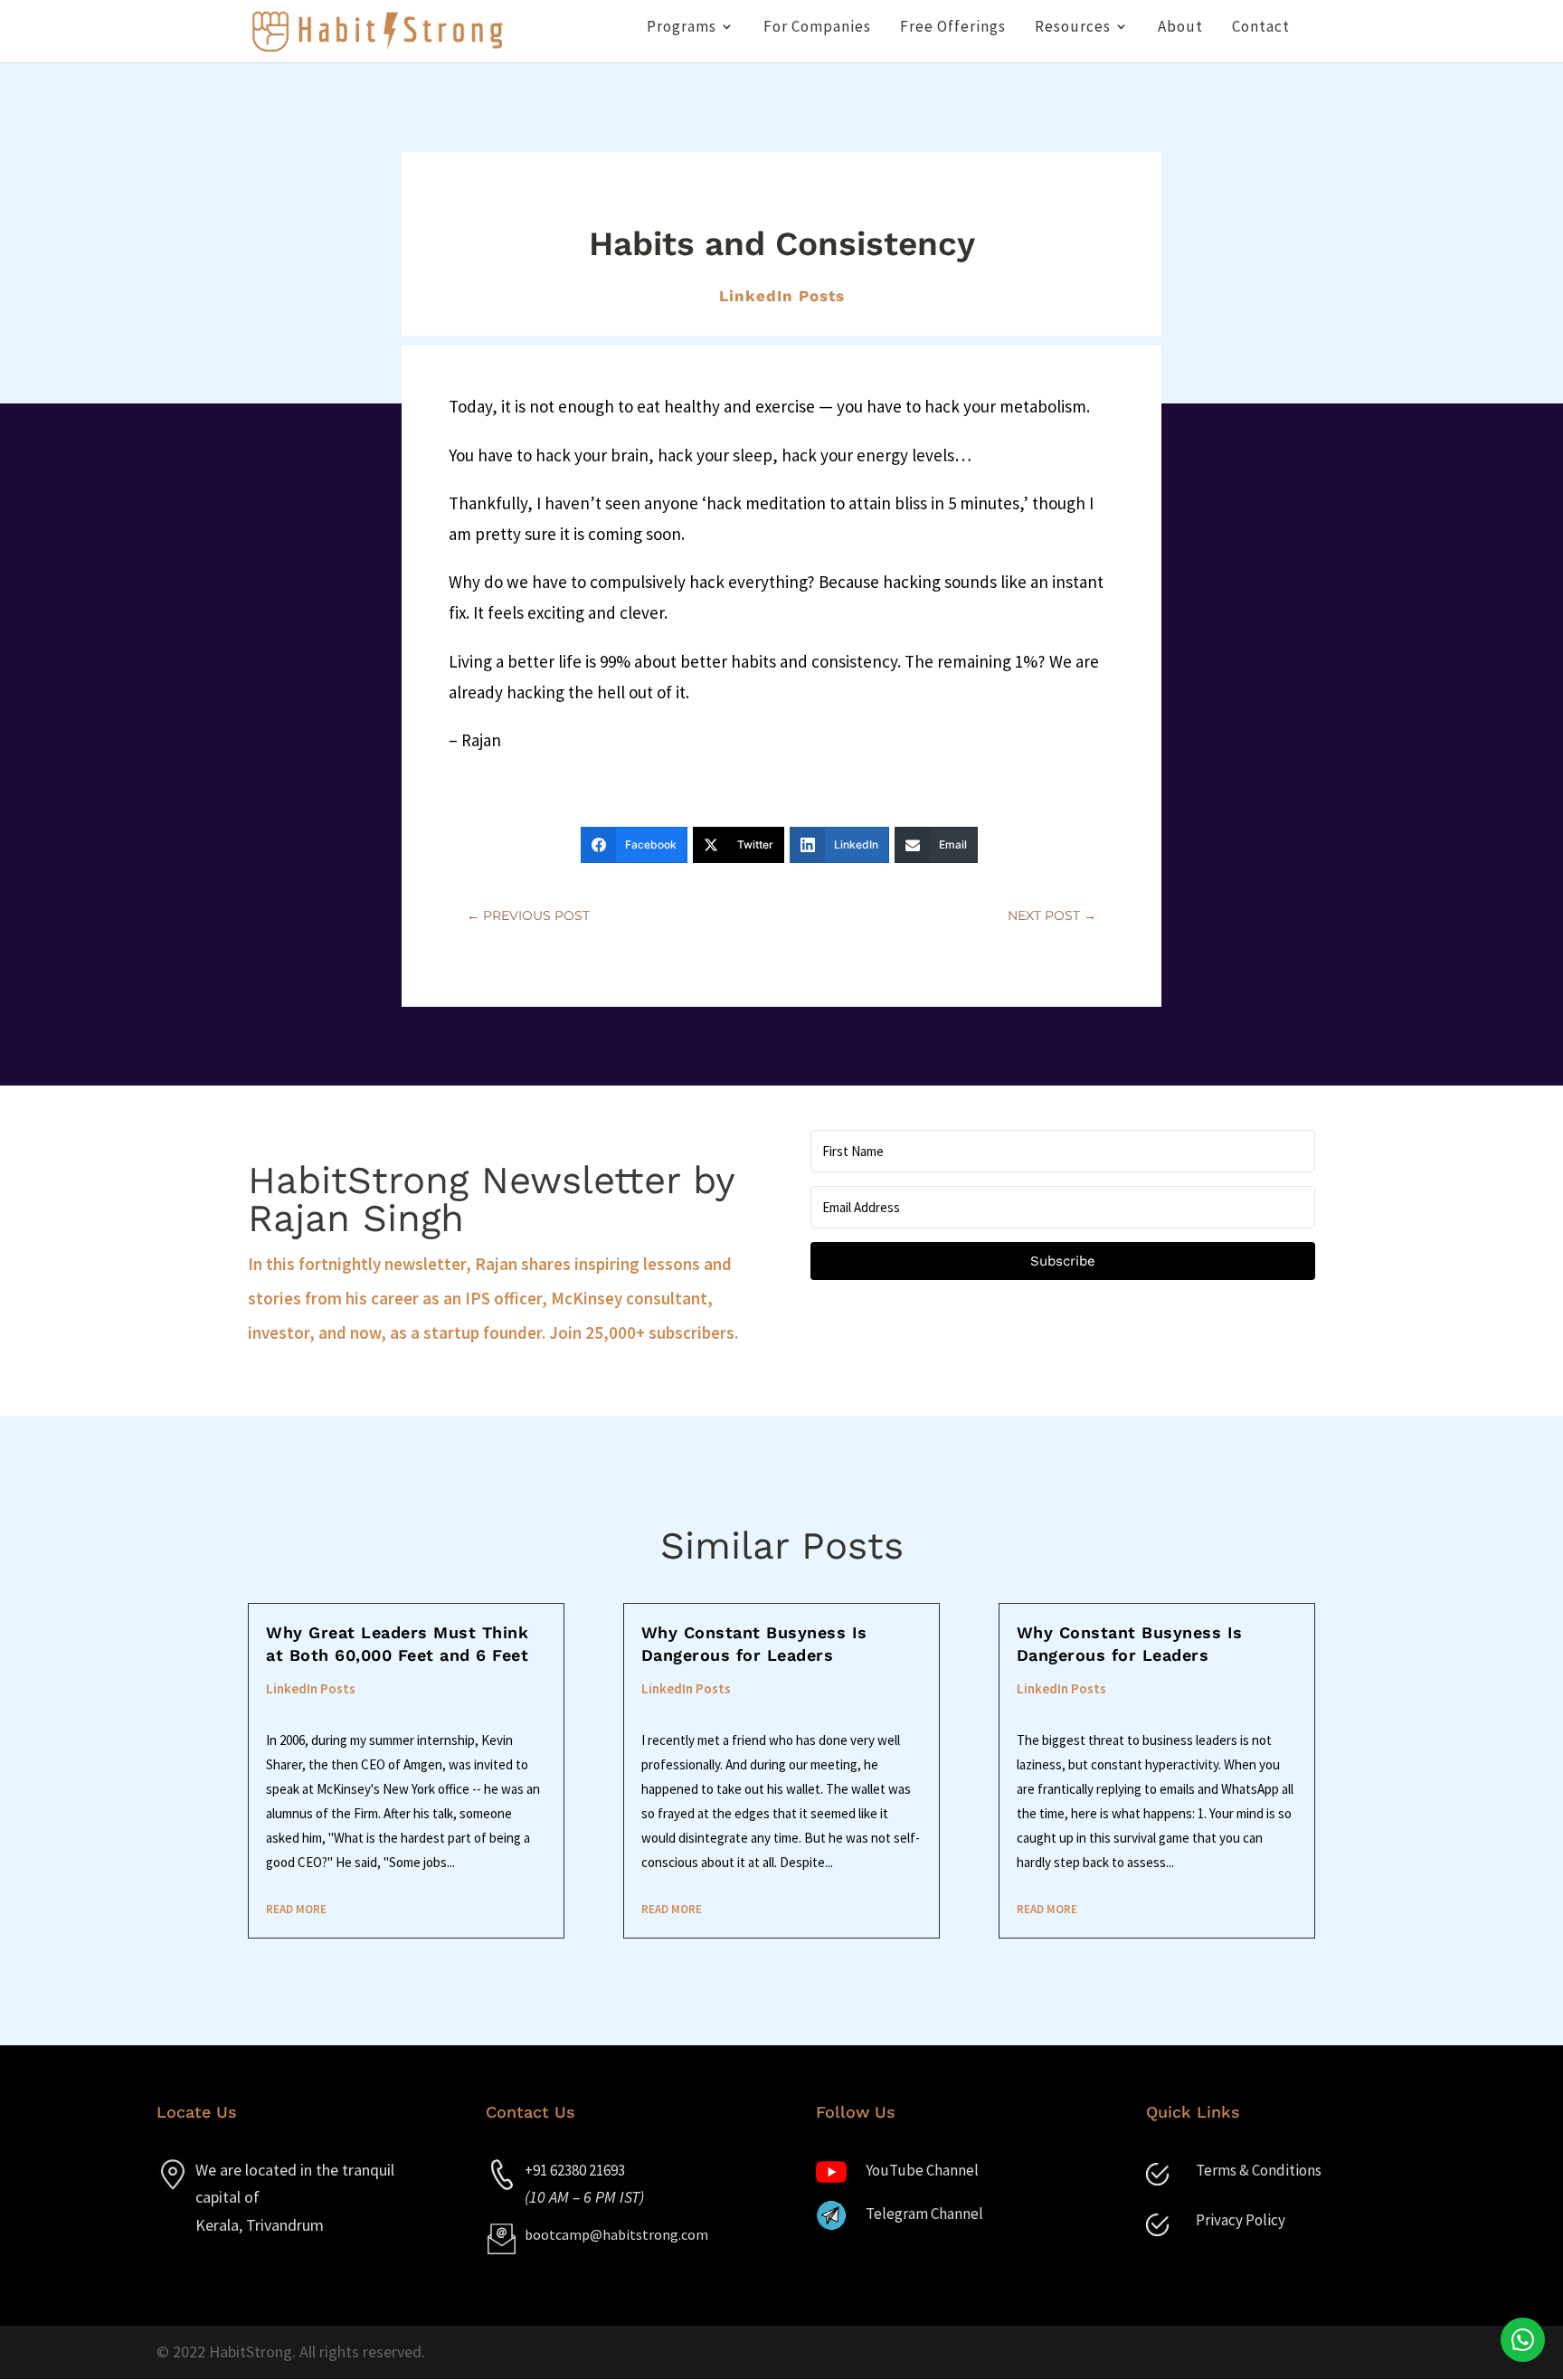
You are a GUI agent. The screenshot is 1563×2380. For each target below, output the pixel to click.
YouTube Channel (922, 2170)
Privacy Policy (1241, 2220)
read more (296, 1909)
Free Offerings (953, 28)
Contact (1261, 28)
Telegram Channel (924, 2214)
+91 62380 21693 (575, 2170)
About (1180, 28)
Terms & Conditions (1259, 2170)
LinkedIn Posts (782, 296)
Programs (682, 28)
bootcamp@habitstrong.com (616, 2234)
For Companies (817, 28)
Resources (1073, 28)
